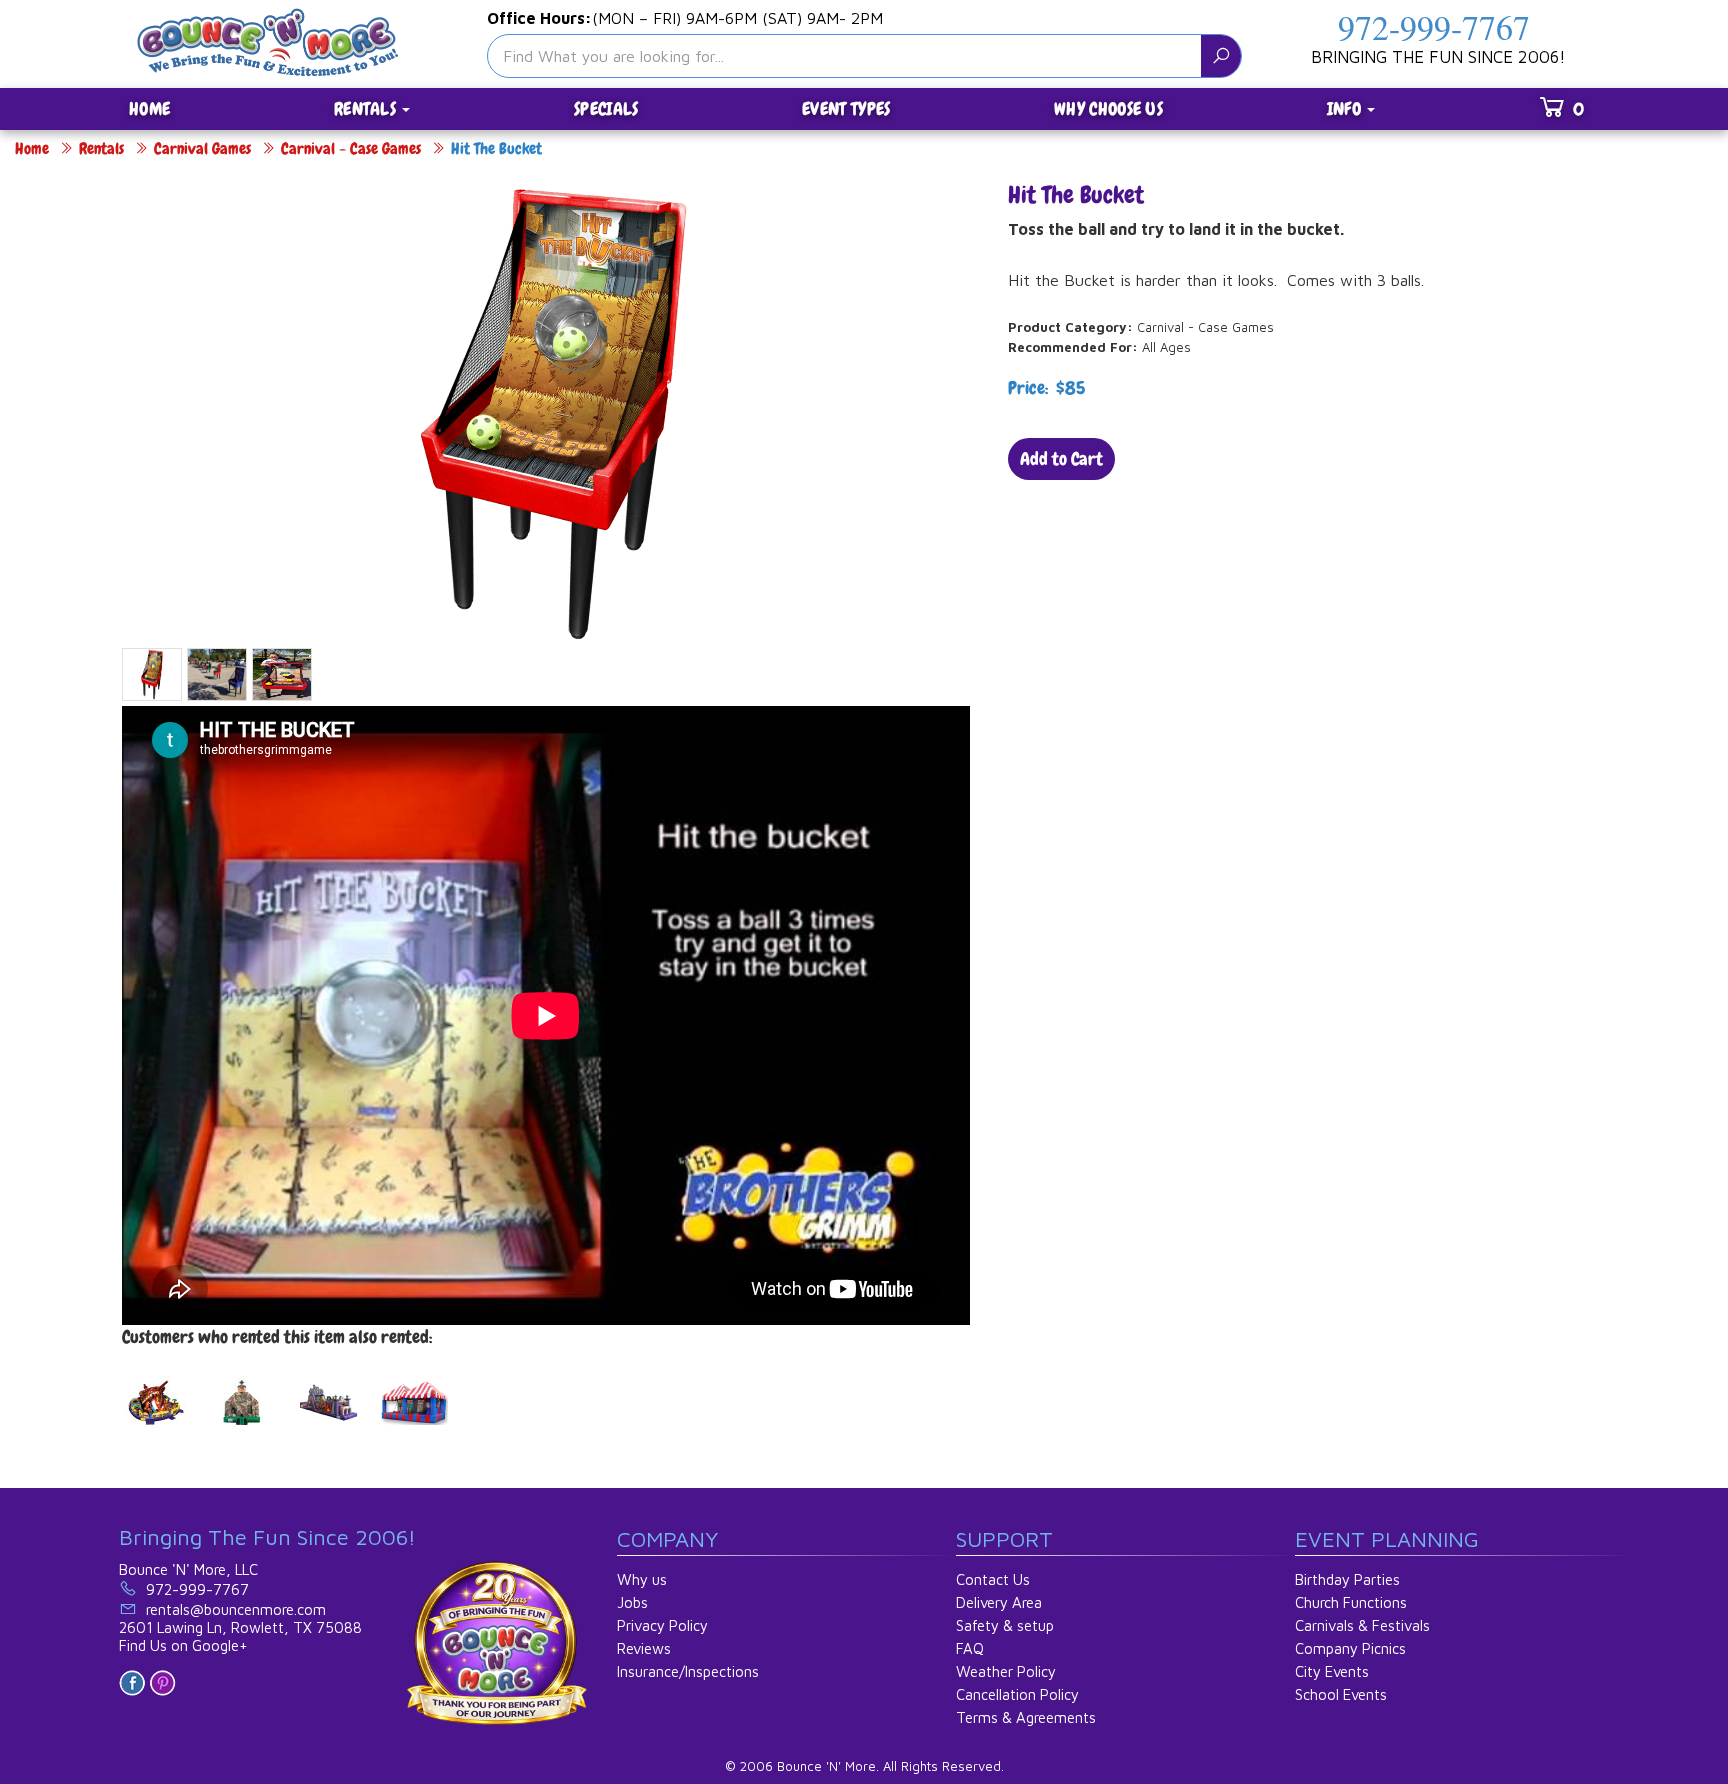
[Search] (1221, 56)
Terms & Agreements (1026, 1717)
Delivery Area (999, 1602)
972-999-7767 (1434, 27)
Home (32, 148)
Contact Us (993, 1579)
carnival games (202, 148)
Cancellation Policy (1017, 1694)
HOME (149, 108)
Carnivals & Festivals (1362, 1625)
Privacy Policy (662, 1625)
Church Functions (1351, 1602)
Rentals (101, 148)
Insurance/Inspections (688, 1671)
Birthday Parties (1347, 1579)
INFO (1346, 108)
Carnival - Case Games (351, 148)
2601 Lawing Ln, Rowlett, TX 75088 (240, 1627)
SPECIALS (606, 108)
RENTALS (367, 108)
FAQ (970, 1648)
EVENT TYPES (846, 108)
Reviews (644, 1648)
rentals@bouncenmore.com (236, 1609)
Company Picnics (1350, 1648)
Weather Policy (1006, 1671)
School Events (1341, 1694)
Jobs (632, 1602)
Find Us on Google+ (183, 1645)
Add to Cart (1061, 458)
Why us (642, 1579)
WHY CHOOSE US (1108, 108)
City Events (1332, 1671)
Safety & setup (1005, 1625)
